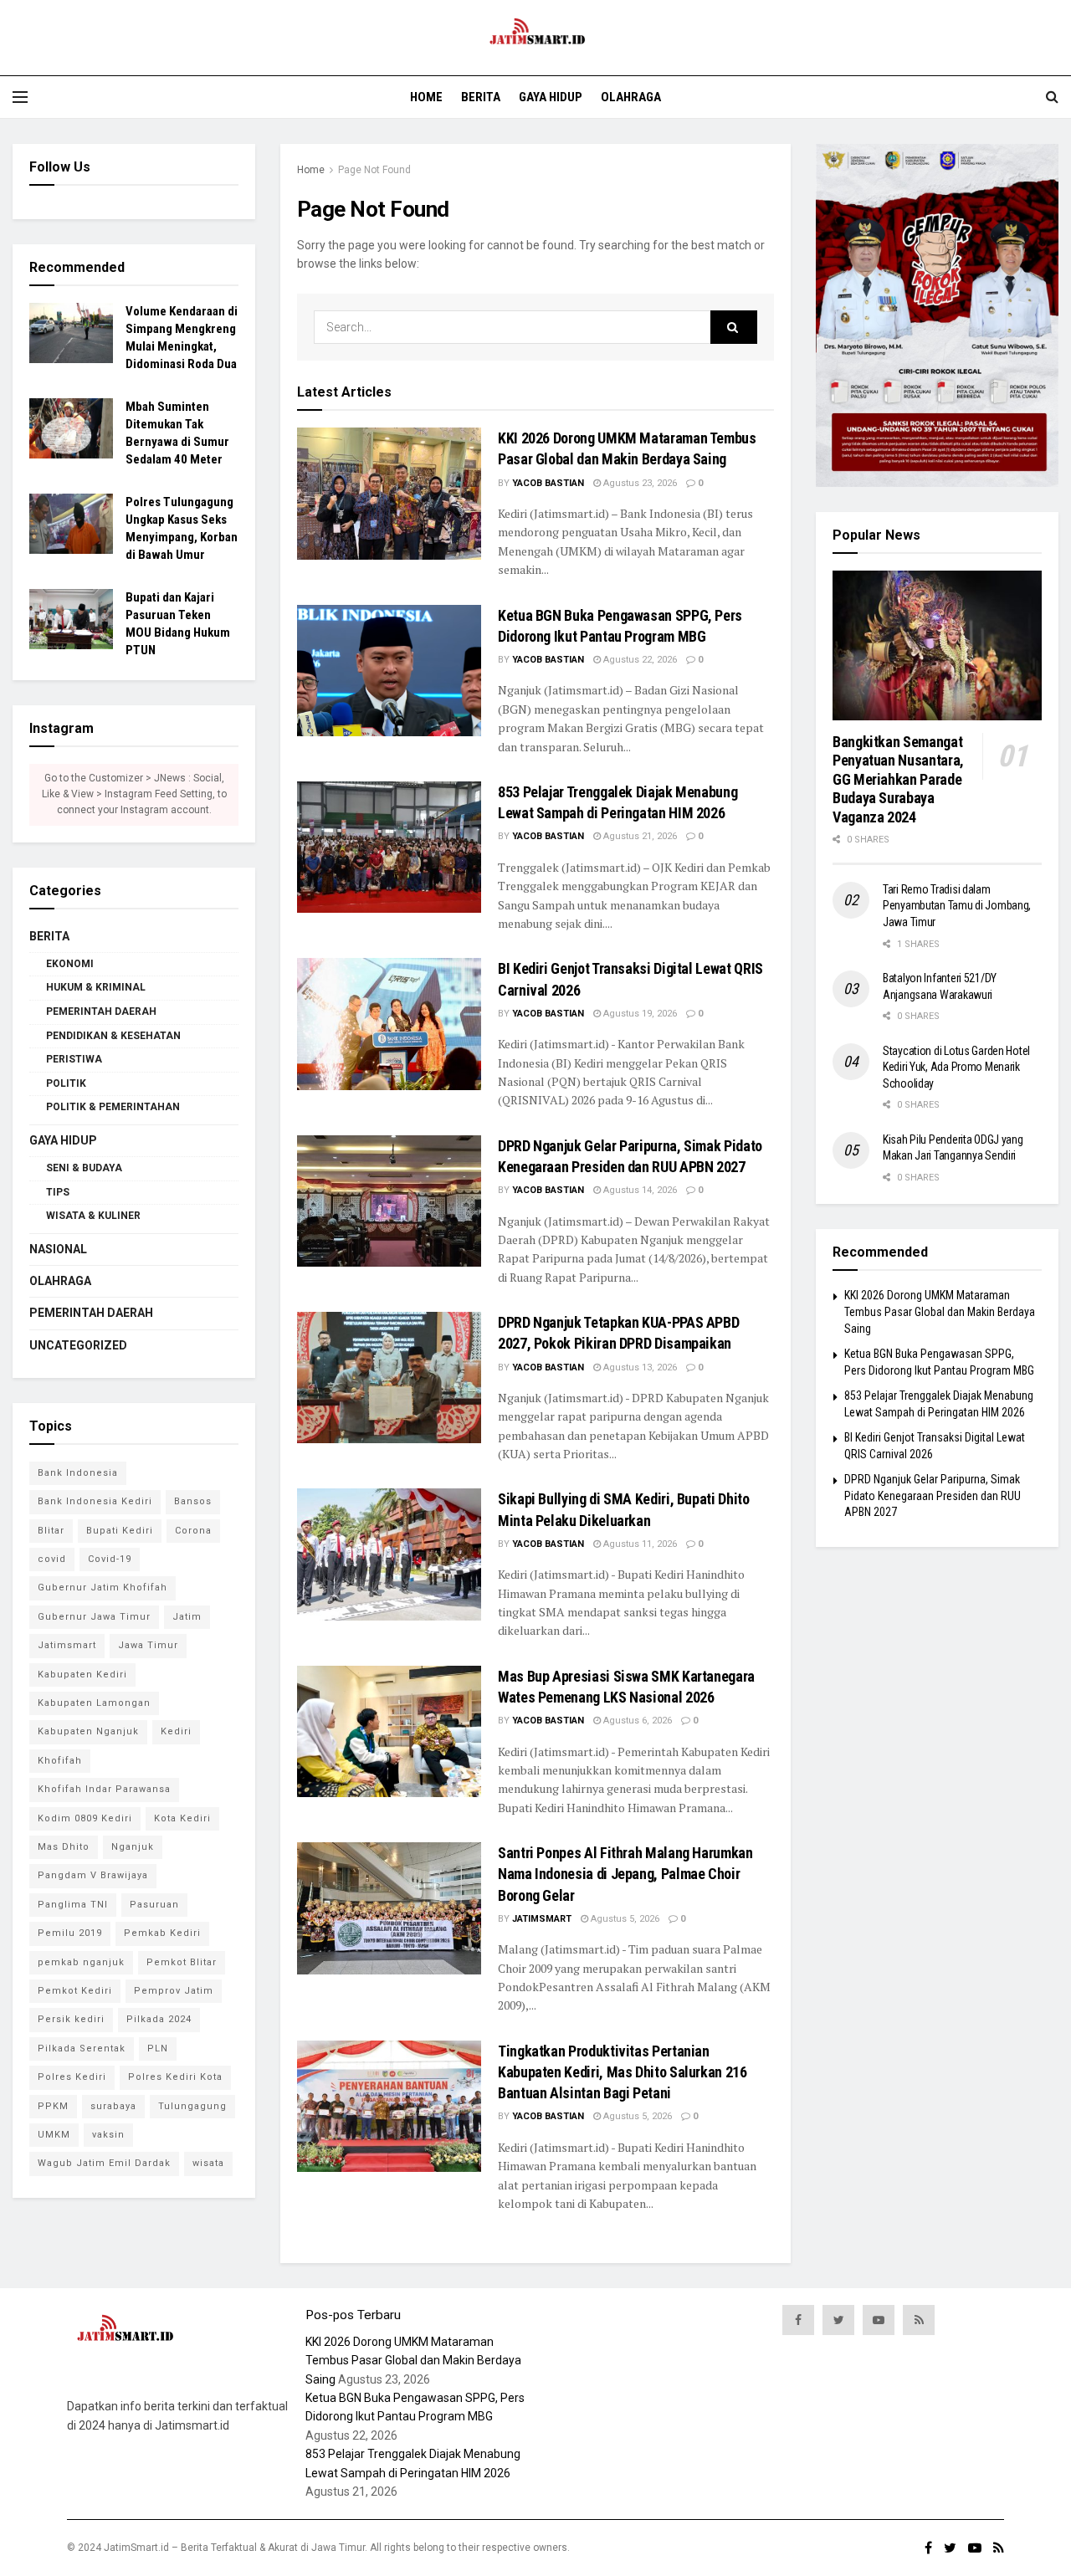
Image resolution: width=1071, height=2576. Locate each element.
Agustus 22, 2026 (639, 660)
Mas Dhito (64, 1847)
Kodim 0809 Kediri (85, 1818)
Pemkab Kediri (162, 1933)
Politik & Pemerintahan (113, 1107)
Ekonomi (70, 964)
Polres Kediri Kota (175, 2077)
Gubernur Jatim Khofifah (102, 1588)
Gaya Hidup (551, 97)
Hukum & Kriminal (96, 987)
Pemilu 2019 (70, 1933)
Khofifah (60, 1761)
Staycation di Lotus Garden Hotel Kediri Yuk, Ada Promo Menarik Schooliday (956, 1067)
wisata (208, 2163)
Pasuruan (154, 1905)
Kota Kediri (182, 1818)
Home (426, 97)
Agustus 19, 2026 (639, 1014)
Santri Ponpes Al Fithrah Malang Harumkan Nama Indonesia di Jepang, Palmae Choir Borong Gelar (625, 1874)
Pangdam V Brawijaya (93, 1875)
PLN (158, 2049)
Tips (58, 1192)
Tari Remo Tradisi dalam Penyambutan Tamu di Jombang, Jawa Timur (957, 906)
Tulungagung (192, 2106)
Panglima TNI (73, 1905)
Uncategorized (78, 1345)
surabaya (113, 2106)
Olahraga (631, 97)
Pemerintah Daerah (101, 1011)
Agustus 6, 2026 (636, 1721)
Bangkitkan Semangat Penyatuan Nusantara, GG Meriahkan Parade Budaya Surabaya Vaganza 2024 (898, 779)
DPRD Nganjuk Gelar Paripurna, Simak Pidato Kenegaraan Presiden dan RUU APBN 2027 (933, 1495)
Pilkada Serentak (82, 2049)
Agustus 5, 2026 (624, 1919)
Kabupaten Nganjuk (88, 1731)
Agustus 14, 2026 (639, 1190)
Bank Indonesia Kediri (95, 1501)
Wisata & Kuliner (93, 1216)
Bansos (193, 1501)
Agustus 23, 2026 (639, 483)
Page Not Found (374, 170)
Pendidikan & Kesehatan (113, 1036)
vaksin (108, 2135)
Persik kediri (71, 2019)
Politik (66, 1083)
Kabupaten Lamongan (94, 1703)
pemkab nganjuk (81, 1962)
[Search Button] (734, 327)
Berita (481, 97)
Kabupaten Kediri (82, 1675)
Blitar (51, 1531)
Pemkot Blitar (182, 1962)
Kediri (176, 1731)
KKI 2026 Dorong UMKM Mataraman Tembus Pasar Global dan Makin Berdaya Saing (940, 1311)
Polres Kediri (72, 2077)
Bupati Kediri (120, 1531)
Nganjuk (133, 1847)
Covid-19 (110, 1559)
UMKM (54, 2135)
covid (52, 1559)
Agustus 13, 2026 (639, 1367)
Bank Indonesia (78, 1473)
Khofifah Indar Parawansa (104, 1789)
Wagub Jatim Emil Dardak (104, 2163)
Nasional (58, 1249)
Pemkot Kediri (75, 1991)
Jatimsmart (542, 1919)
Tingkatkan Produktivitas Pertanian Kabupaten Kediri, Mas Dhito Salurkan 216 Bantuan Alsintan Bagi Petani (623, 2072)
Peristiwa (74, 1059)
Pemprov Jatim (174, 1991)
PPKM (53, 2106)
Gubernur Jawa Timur (94, 1617)
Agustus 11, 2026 (639, 1544)
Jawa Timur (148, 1645)
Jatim (187, 1617)
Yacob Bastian (548, 483)
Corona (193, 1531)
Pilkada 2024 (159, 2019)
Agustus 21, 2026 (639, 836)
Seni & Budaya (84, 1168)
